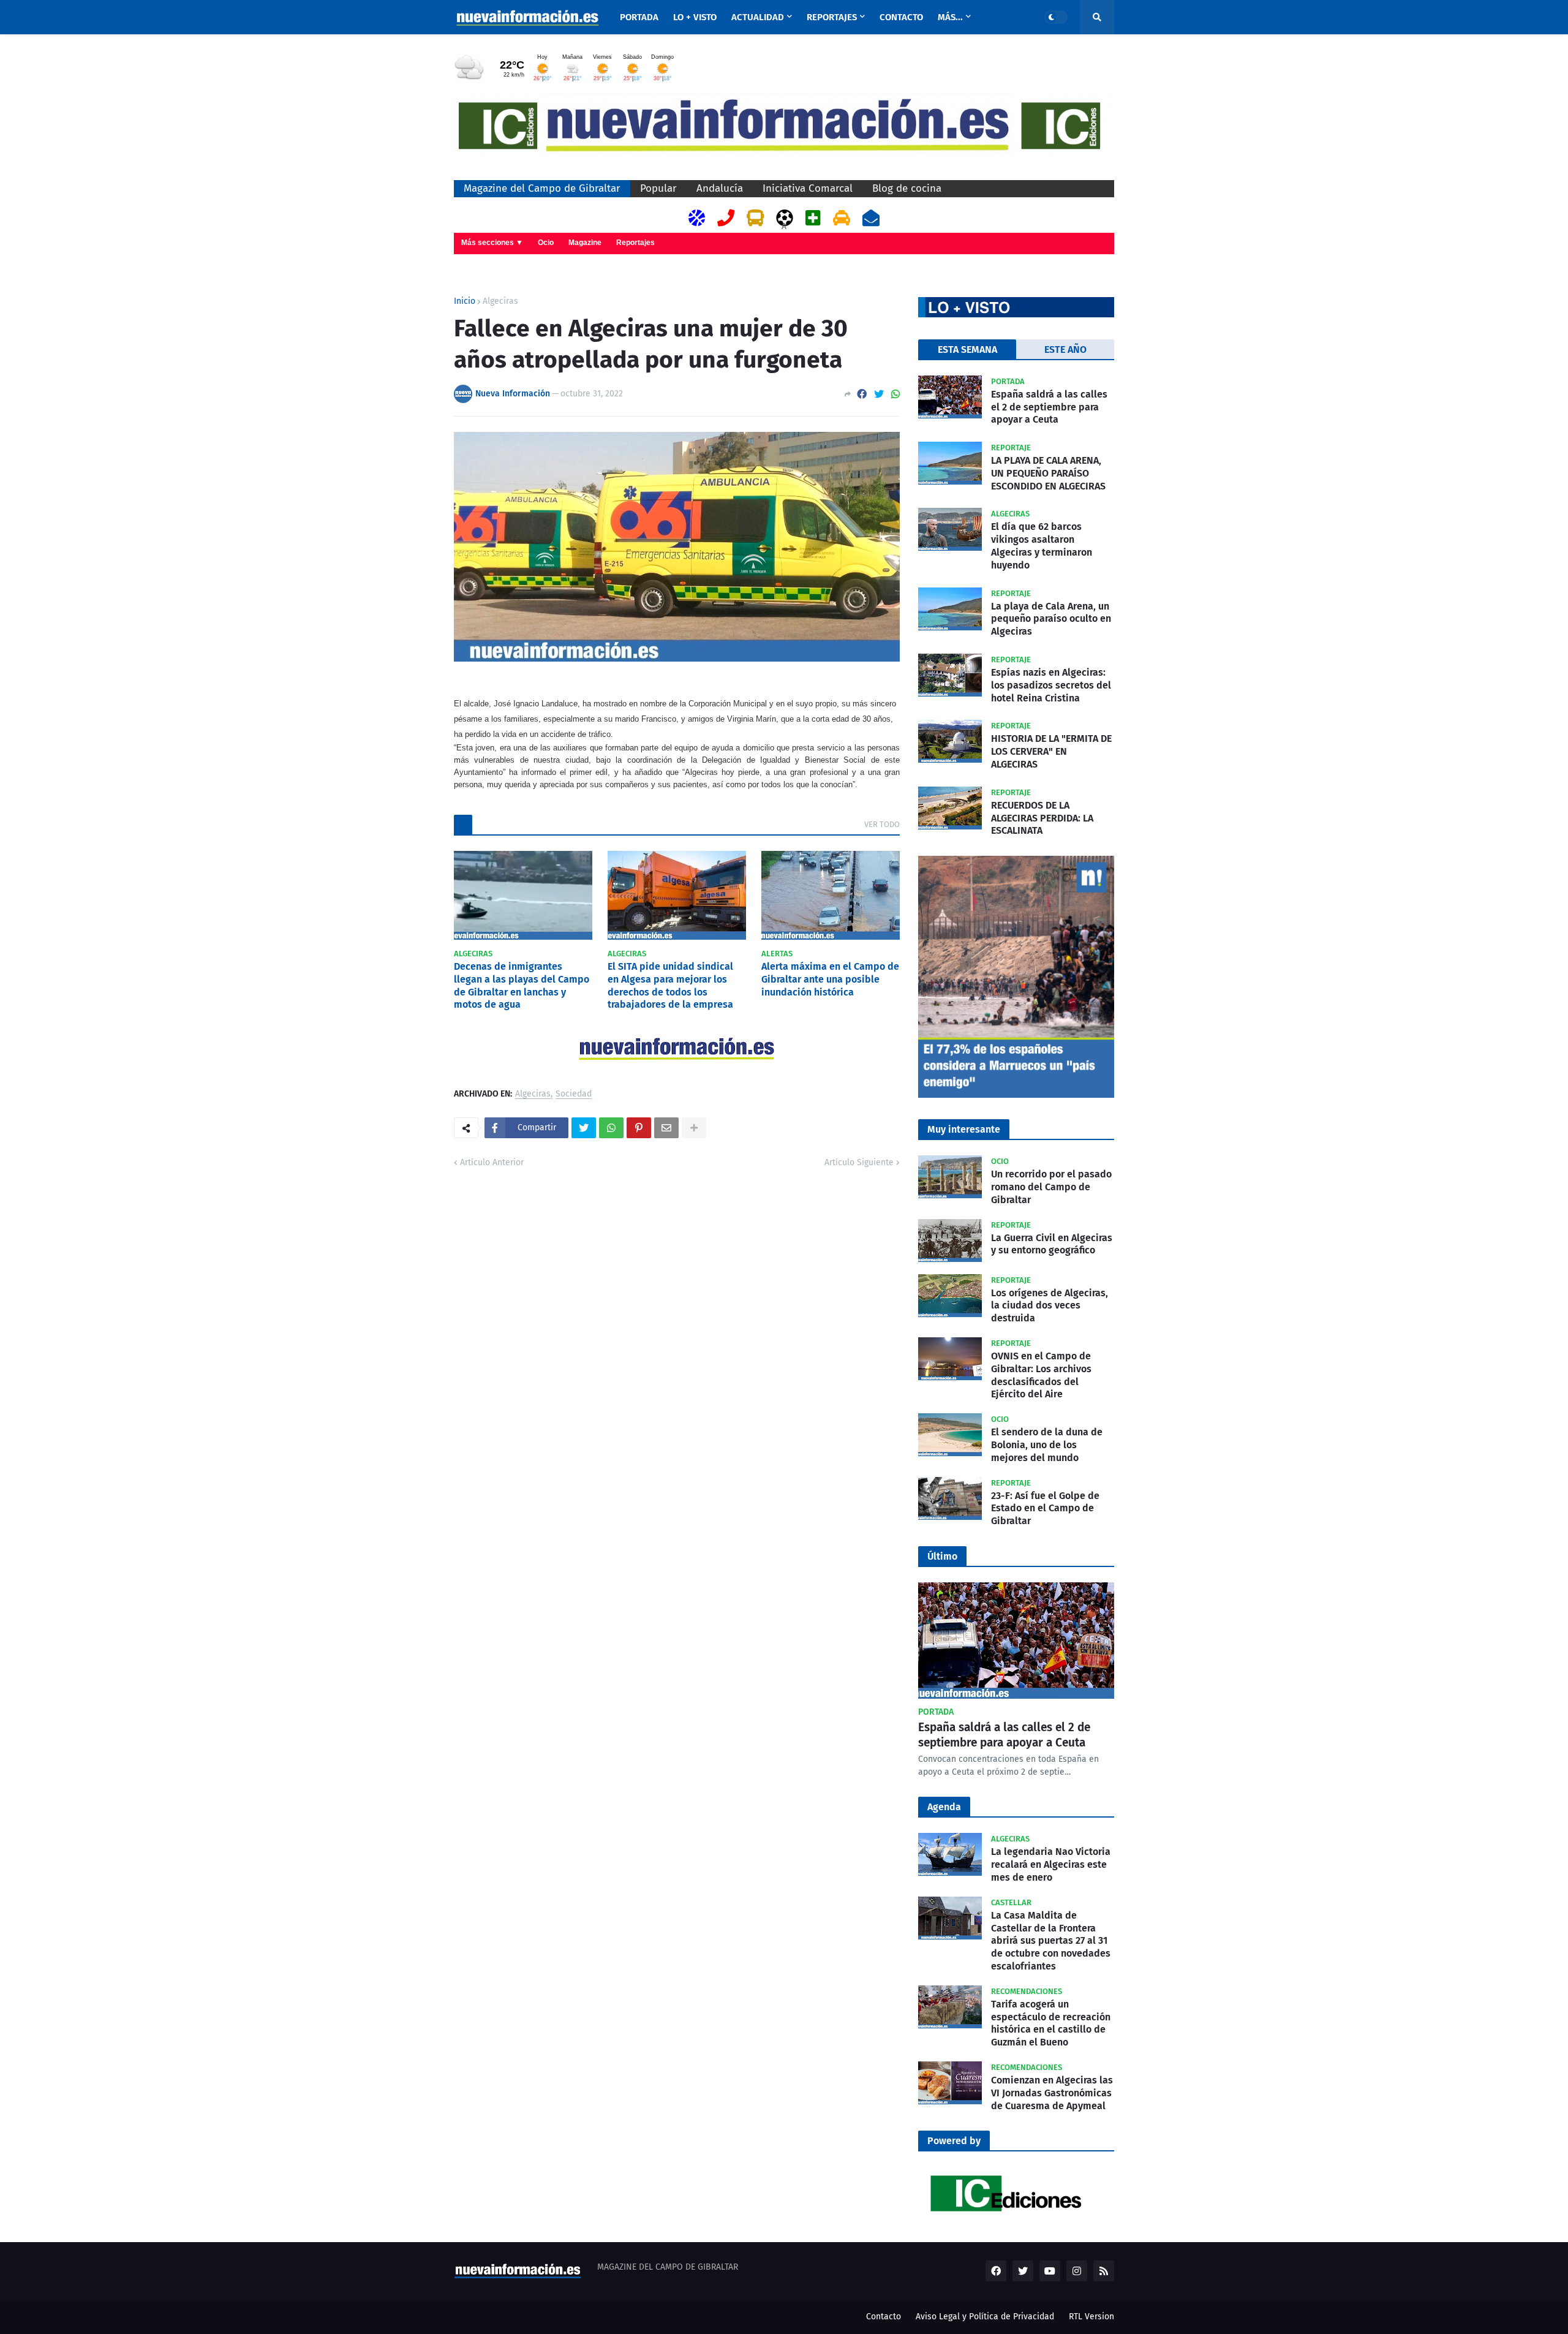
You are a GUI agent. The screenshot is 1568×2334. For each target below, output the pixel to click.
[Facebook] (862, 394)
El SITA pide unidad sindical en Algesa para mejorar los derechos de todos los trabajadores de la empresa (670, 985)
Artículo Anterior (492, 1162)
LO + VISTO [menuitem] (695, 17)
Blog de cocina (907, 188)
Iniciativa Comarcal (808, 188)
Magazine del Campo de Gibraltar (542, 188)
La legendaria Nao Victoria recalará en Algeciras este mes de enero (1051, 1864)
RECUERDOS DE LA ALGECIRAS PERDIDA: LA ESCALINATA (1042, 818)
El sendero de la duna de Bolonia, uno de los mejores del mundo (1047, 1445)
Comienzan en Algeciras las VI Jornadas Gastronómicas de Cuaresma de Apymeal (1052, 2093)
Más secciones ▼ (492, 243)
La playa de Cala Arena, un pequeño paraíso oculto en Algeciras (1051, 619)
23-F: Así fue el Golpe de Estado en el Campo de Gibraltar (1045, 1509)
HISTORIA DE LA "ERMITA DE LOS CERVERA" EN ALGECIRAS (1051, 751)
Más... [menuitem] (950, 17)
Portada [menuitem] (639, 17)
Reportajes (635, 243)
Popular (658, 188)
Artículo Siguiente (859, 1162)
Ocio (546, 243)
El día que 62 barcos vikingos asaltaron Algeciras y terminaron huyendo (1042, 546)
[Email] (666, 1128)
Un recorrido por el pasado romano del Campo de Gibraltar (1051, 1187)
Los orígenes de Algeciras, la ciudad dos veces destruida (1050, 1306)
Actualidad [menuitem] (758, 17)
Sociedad (574, 1094)
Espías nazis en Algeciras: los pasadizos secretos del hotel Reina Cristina (1051, 685)
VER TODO (882, 824)
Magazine (585, 243)
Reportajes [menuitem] (832, 17)
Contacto (884, 2317)
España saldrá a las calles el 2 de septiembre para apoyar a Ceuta (1049, 407)
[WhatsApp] (895, 394)
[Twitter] (879, 394)
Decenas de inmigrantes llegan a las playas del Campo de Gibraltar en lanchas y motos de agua (522, 985)
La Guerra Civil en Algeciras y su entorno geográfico (1052, 1244)
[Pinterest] (639, 1128)
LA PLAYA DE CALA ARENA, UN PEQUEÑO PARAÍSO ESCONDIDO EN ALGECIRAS (1048, 473)
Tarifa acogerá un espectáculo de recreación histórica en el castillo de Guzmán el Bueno (1051, 2023)
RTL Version (1091, 2317)
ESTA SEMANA (967, 349)
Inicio (465, 301)
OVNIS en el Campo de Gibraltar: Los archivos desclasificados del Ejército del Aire (1041, 1375)
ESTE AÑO (1065, 349)
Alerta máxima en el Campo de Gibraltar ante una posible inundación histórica (830, 979)
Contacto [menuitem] (901, 17)
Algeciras (500, 301)
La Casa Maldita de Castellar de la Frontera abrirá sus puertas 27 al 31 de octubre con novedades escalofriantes (1051, 1941)
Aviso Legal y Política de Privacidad (985, 2317)
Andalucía (720, 188)
